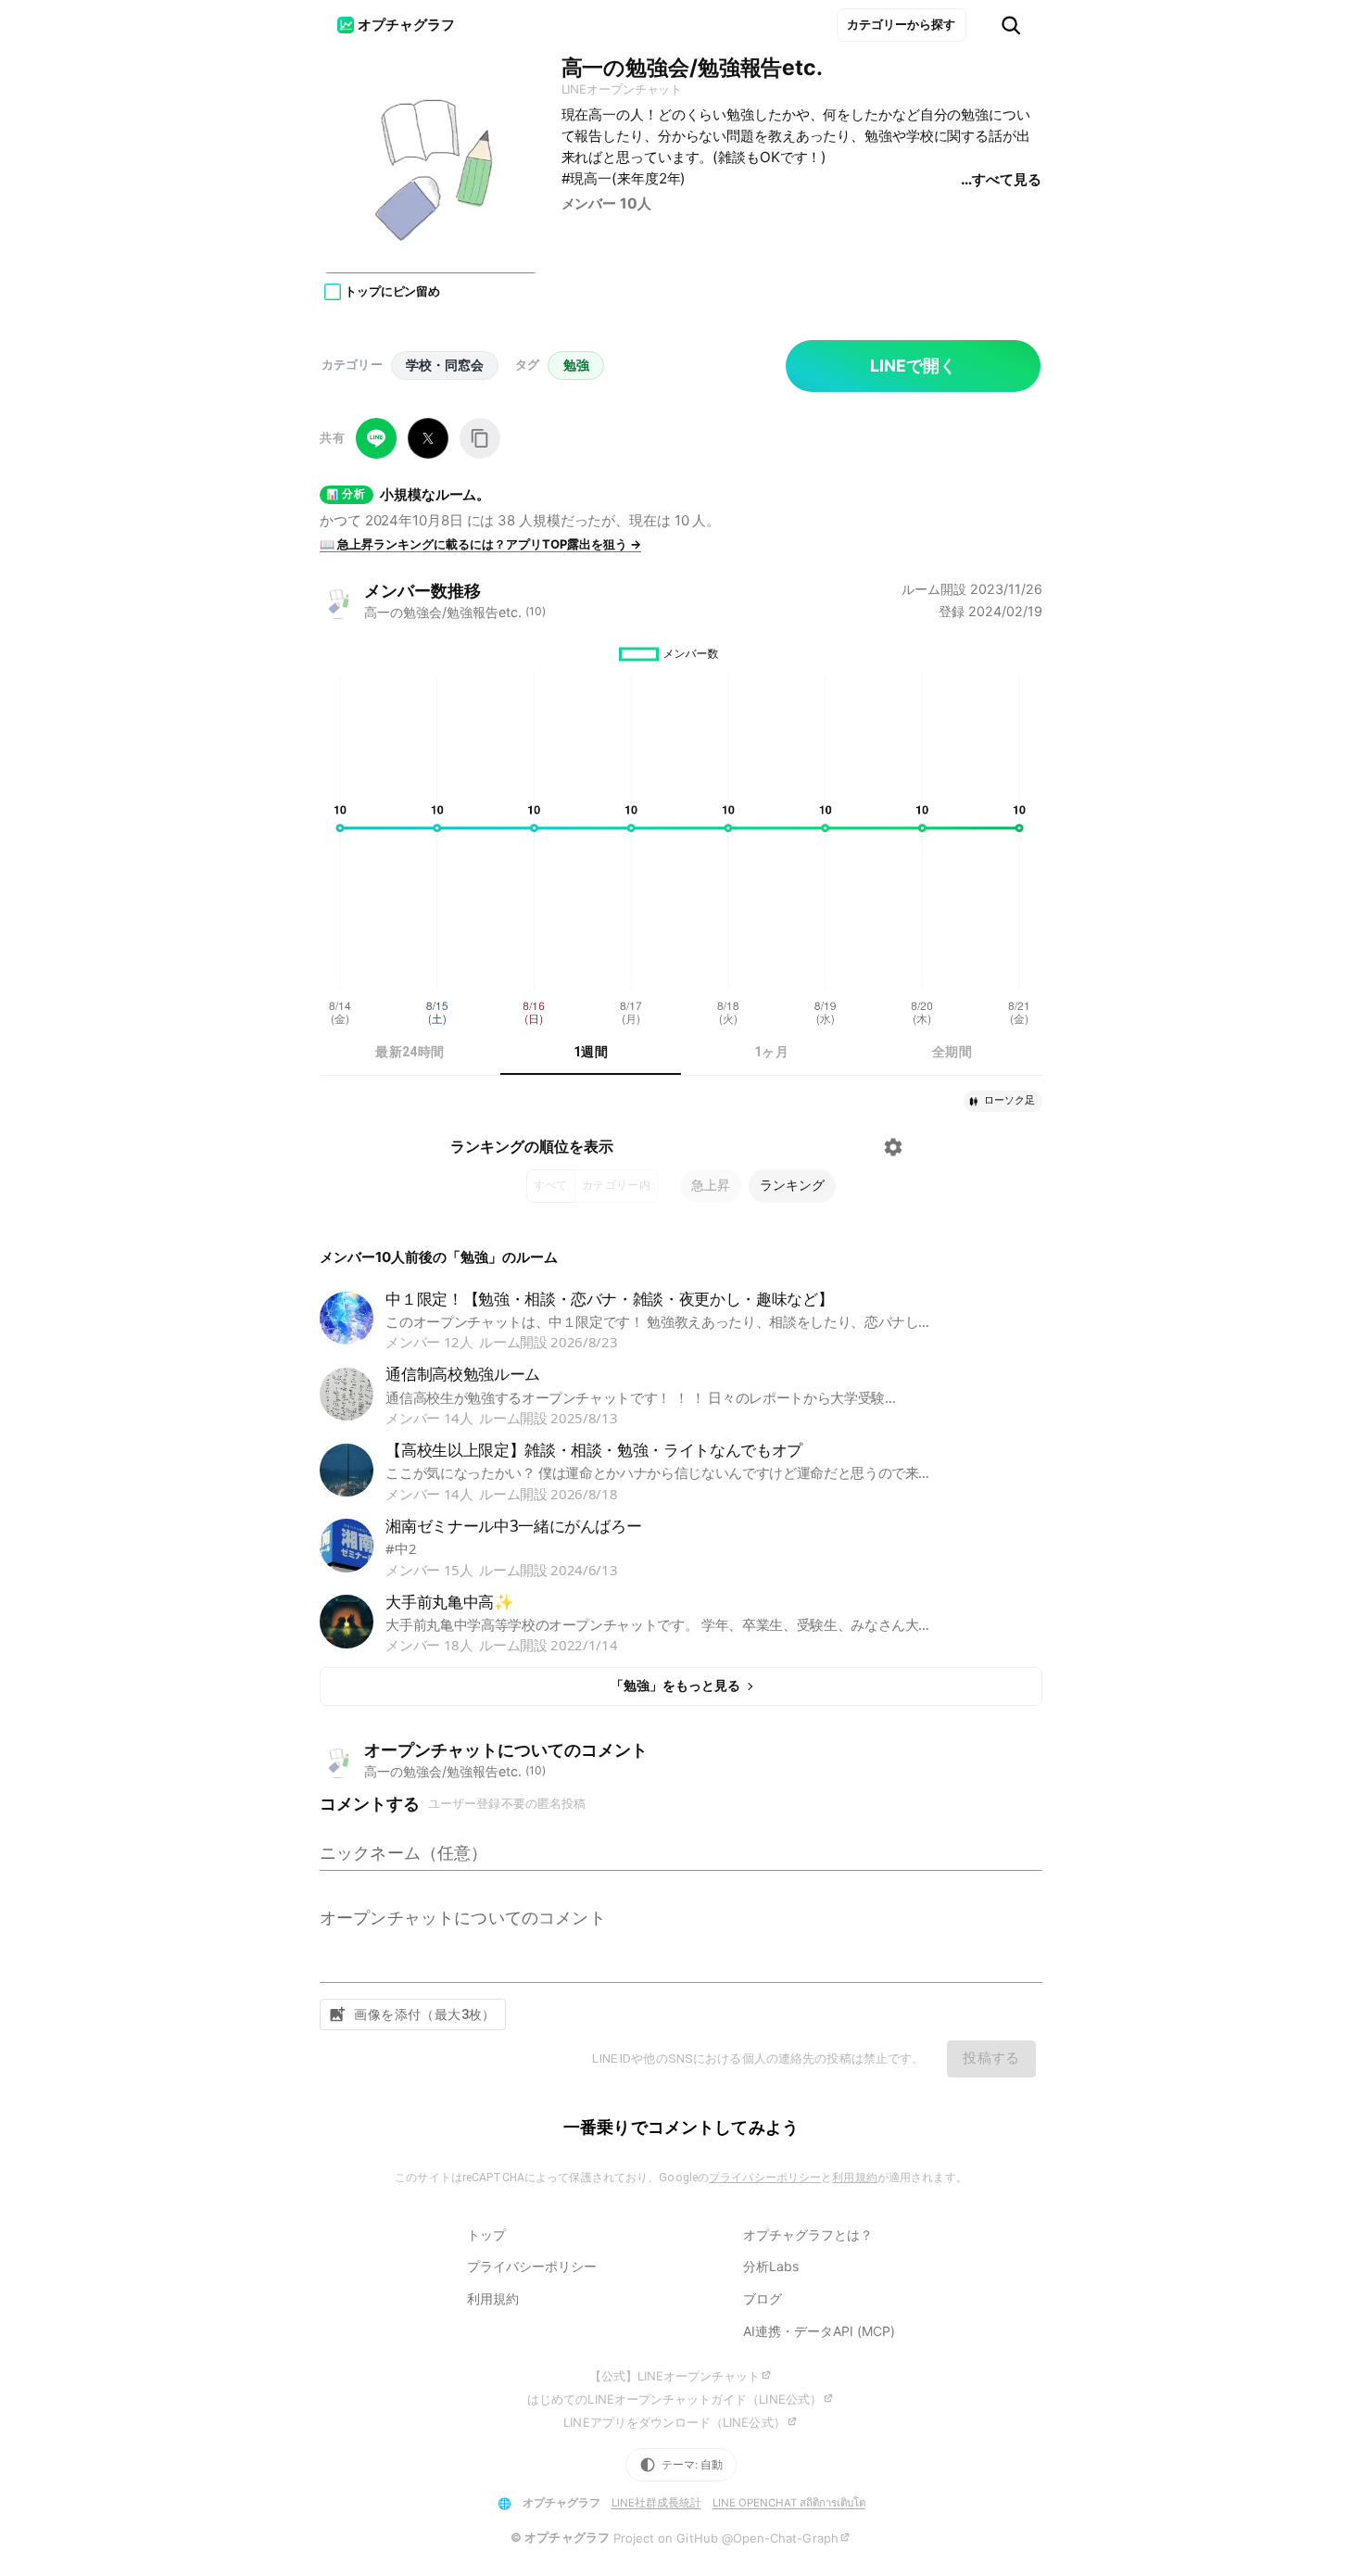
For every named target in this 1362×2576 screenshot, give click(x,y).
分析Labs (771, 2266)
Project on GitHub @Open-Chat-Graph (726, 2538)
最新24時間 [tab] (410, 1052)
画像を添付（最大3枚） (425, 2014)
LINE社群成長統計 (656, 2503)
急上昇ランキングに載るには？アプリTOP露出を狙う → (480, 544)
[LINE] (376, 438)
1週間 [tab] (591, 1052)
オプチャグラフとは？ (808, 2235)
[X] (428, 438)
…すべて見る (1001, 179)
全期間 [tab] (952, 1052)
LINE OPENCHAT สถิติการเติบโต (789, 2503)
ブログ (763, 2298)
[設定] (893, 1147)
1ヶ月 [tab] (771, 1052)
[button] (1003, 1101)
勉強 (576, 365)
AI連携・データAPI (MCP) (819, 2331)
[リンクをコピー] (480, 438)
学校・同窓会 (445, 365)
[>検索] (1011, 25)
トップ (486, 2235)
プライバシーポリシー (765, 2178)
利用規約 (854, 2178)
